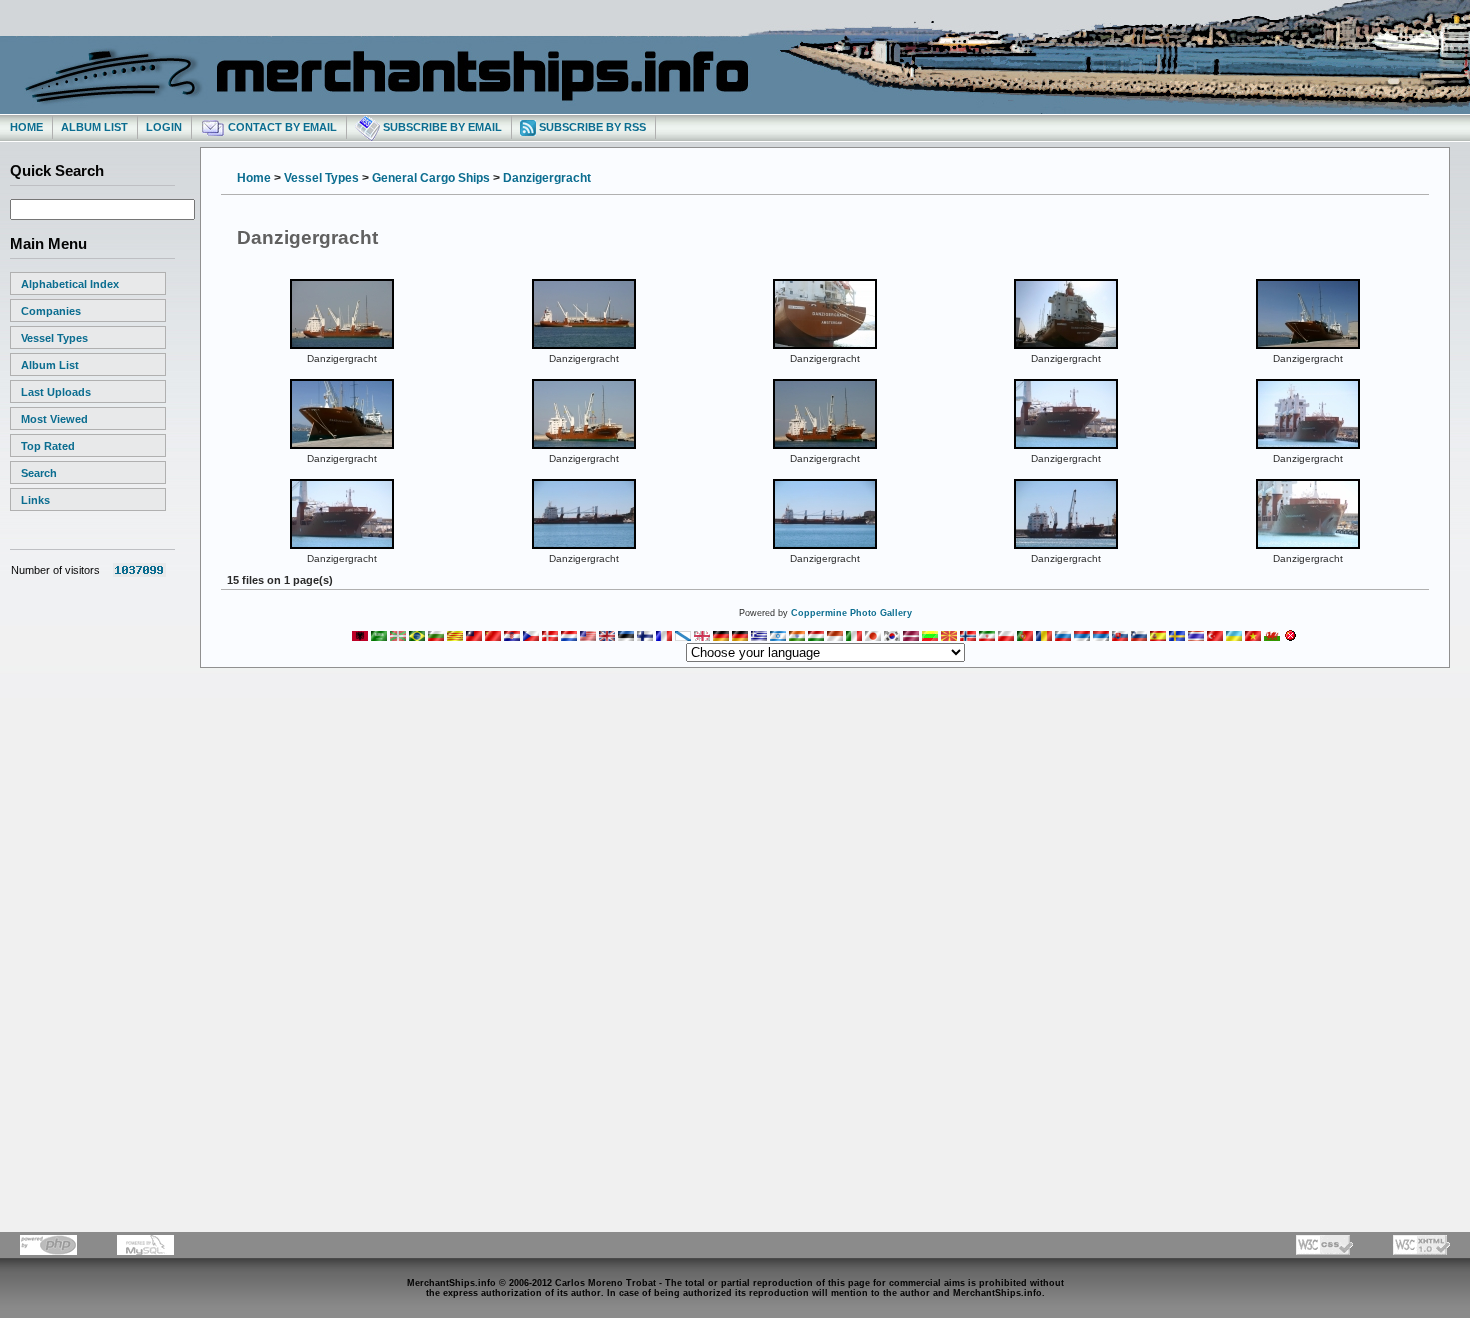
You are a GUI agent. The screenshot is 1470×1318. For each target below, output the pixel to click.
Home (26, 127)
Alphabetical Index (70, 284)
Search (39, 473)
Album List (94, 127)
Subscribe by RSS (591, 127)
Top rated (48, 446)
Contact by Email (281, 127)
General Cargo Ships (431, 178)
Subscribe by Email (441, 127)
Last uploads (56, 392)
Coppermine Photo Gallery (851, 613)
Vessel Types (54, 338)
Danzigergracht (547, 178)
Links (35, 500)
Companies (51, 311)
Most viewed (54, 419)
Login (164, 127)
